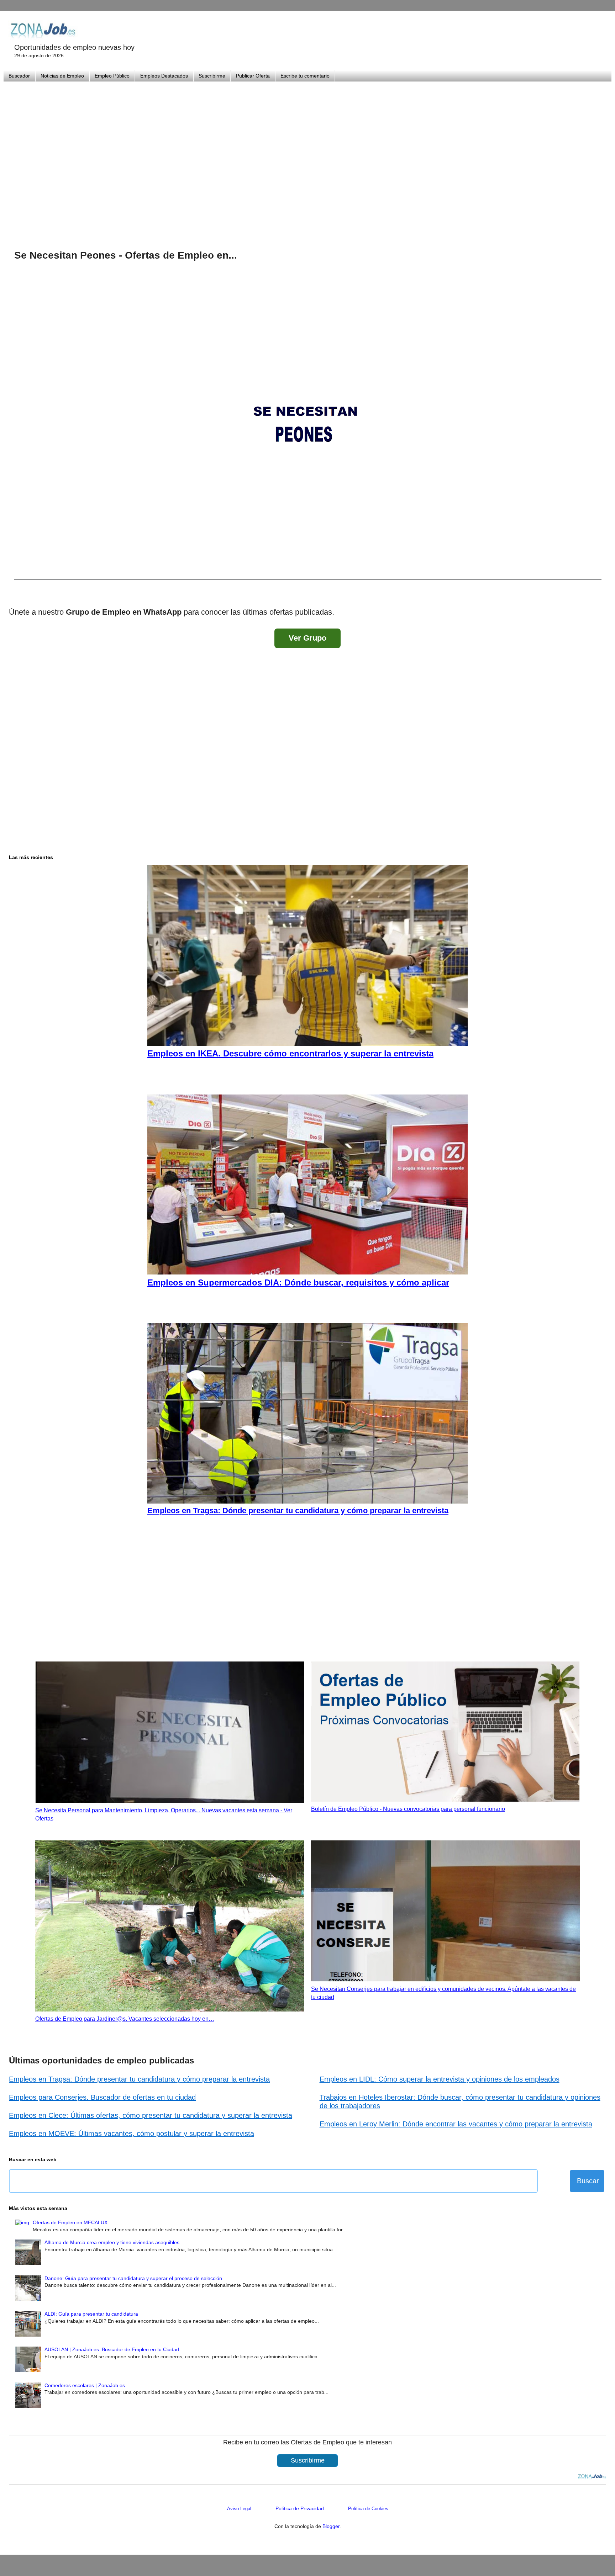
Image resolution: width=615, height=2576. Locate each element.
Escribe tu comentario (305, 76)
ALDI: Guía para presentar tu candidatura (91, 2314)
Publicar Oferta (253, 76)
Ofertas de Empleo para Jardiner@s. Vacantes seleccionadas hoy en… (125, 2019)
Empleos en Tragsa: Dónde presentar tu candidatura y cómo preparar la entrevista (139, 2079)
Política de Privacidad (300, 2508)
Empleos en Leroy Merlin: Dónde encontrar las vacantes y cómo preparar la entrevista (456, 2124)
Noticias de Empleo (62, 76)
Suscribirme (212, 76)
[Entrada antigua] (599, 593)
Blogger (331, 2526)
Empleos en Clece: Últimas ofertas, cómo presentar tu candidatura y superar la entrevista (151, 2115)
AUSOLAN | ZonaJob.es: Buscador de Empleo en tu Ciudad (112, 2349)
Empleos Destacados (164, 76)
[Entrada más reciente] (16, 593)
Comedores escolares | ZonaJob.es (85, 2385)
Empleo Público (112, 76)
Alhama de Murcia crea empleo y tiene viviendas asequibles (112, 2242)
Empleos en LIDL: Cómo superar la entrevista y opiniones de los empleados (440, 2079)
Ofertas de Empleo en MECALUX (70, 2222)
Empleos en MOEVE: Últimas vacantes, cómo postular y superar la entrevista (132, 2134)
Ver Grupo (307, 638)
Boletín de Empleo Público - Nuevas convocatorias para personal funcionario (408, 1809)
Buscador (19, 76)
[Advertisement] (307, 157)
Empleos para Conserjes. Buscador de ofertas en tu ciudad (102, 2097)
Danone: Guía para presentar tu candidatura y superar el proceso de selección (133, 2278)
